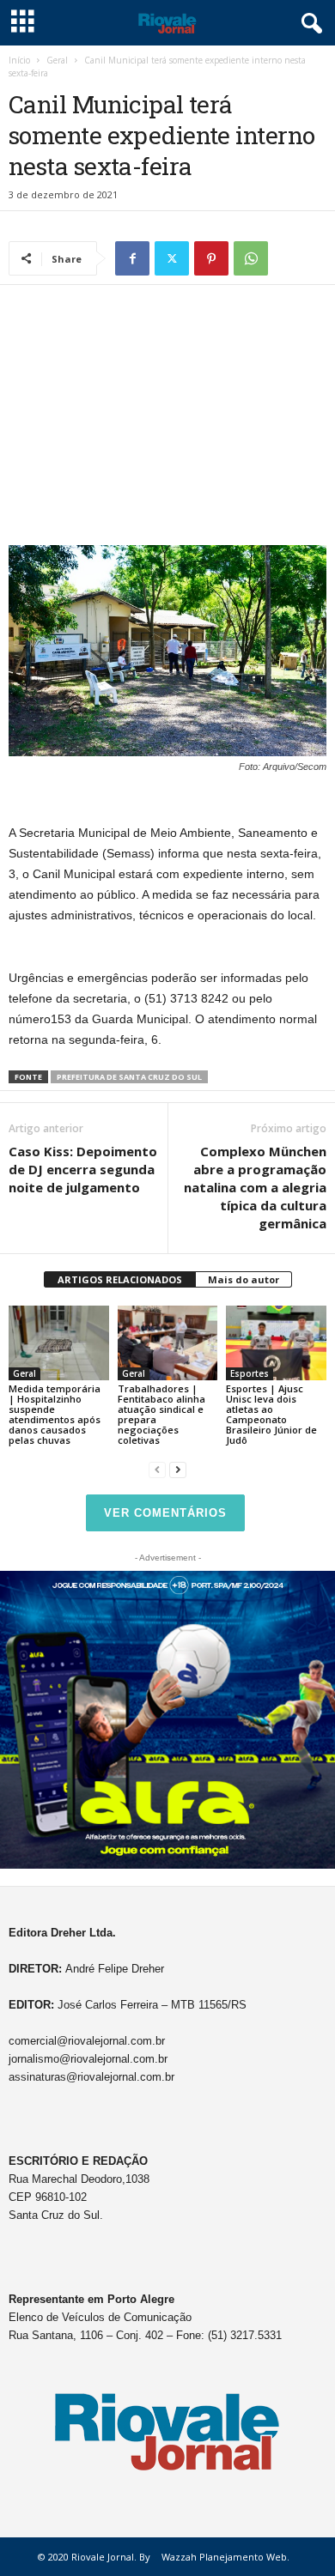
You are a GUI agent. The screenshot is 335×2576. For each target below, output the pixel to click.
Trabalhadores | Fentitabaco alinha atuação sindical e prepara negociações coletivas (161, 1414)
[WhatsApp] (251, 258)
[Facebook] (132, 258)
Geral (57, 60)
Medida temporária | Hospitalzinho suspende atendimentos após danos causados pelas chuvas (55, 1414)
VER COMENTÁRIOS (165, 1513)
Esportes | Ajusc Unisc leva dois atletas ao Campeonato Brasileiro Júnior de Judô (271, 1414)
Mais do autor (244, 1279)
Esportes (250, 1373)
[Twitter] (172, 258)
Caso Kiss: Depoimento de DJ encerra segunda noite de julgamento (83, 1169)
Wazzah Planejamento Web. (225, 2557)
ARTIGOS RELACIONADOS (120, 1279)
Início (19, 60)
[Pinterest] (211, 258)
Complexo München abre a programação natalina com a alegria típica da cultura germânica (255, 1187)
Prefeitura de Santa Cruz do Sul (129, 1077)
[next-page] (178, 1469)
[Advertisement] (167, 419)
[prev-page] (157, 1469)
